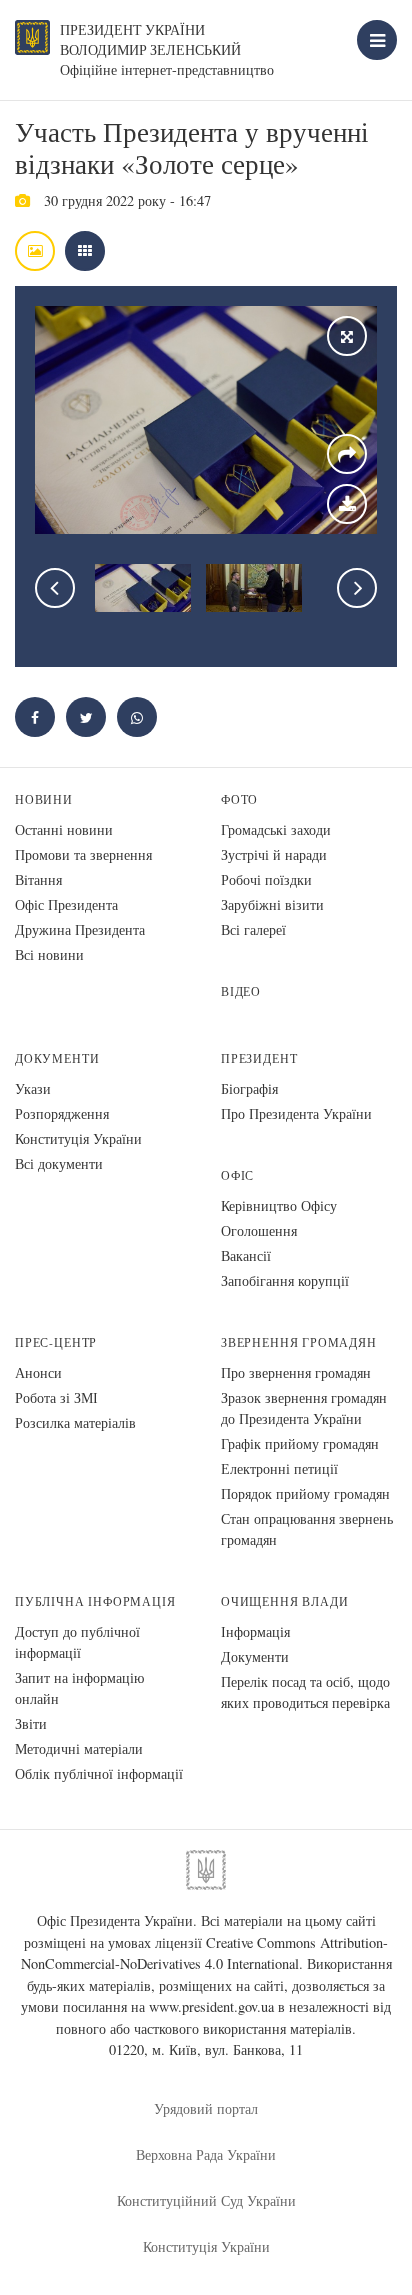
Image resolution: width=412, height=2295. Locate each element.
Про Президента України (296, 1113)
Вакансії (246, 1255)
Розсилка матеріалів (75, 1422)
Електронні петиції (279, 1468)
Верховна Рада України (206, 2154)
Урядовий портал (206, 2108)
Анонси (38, 1372)
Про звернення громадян (296, 1372)
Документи (57, 1058)
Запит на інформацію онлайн (79, 1688)
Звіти (31, 1723)
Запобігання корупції (285, 1280)
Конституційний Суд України (206, 2200)
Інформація (255, 1631)
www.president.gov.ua (211, 2006)
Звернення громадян (299, 1342)
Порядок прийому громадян (305, 1493)
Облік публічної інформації (99, 1773)
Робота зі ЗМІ (56, 1397)
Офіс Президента (66, 904)
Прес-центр (56, 1342)
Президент (259, 1058)
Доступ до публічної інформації (77, 1642)
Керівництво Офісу (279, 1205)
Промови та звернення (83, 854)
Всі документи (59, 1163)
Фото (239, 799)
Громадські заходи (276, 829)
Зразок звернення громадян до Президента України (304, 1408)
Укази (33, 1088)
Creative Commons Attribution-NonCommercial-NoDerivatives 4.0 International (205, 1953)
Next (357, 588)
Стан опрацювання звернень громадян (307, 1529)
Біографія (249, 1088)
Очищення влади (284, 1601)
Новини (44, 799)
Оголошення (259, 1230)
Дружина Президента (80, 929)
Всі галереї (253, 929)
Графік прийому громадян (300, 1443)
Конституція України (78, 1138)
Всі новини (49, 954)
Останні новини (64, 829)
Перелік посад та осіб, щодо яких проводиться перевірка (305, 1692)
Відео (241, 991)
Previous (55, 588)
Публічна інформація (95, 1601)
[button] (86, 717)
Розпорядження (62, 1113)
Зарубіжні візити (272, 904)
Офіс (237, 1175)
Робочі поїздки (266, 879)
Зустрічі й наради (274, 854)
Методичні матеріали (79, 1748)
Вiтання (38, 879)
